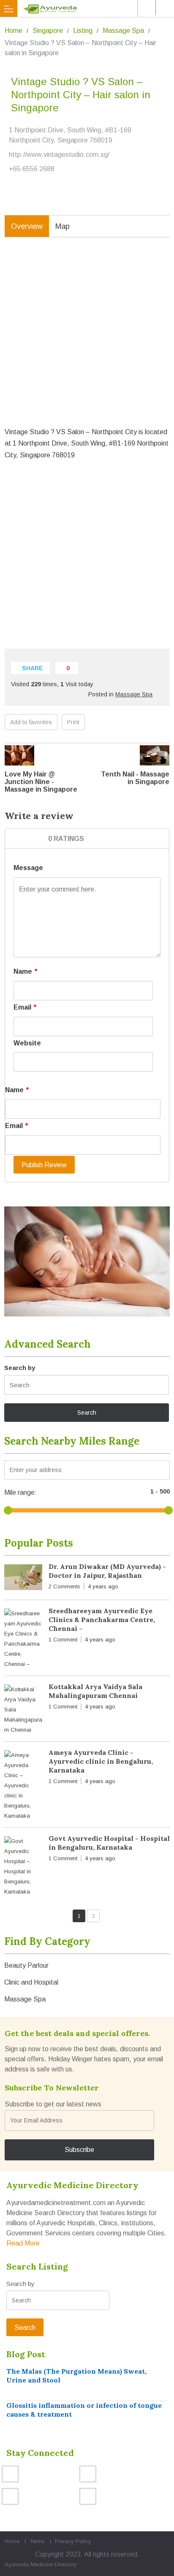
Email (25, 1007)
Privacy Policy (73, 2541)
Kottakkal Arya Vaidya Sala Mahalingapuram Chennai (95, 1691)
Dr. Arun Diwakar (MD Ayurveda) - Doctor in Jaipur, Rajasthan (107, 1571)
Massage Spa (123, 31)
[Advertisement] (87, 338)
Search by (20, 1368)
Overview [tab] (27, 226)
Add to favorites (31, 722)
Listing (83, 31)
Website (27, 1043)
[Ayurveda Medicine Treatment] (88, 8)
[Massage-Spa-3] (87, 1261)
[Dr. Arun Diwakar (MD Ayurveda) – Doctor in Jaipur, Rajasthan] (23, 1579)
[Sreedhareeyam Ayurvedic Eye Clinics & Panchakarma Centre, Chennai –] (23, 1639)
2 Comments (64, 1586)
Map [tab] (63, 226)
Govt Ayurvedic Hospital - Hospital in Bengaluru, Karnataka (109, 1843)
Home (14, 31)
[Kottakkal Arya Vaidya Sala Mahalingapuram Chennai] (23, 1710)
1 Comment (63, 1640)
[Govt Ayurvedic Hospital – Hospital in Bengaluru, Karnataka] (23, 1867)
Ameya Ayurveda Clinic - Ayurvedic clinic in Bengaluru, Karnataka (101, 1761)
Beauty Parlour (26, 1965)
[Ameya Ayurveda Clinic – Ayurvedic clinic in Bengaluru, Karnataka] (23, 1786)
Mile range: (20, 1492)
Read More (23, 2243)
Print (73, 722)
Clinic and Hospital (31, 1982)
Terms (37, 2541)
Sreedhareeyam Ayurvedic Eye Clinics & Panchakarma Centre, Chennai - (102, 1620)
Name (25, 971)
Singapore (48, 31)
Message (28, 868)
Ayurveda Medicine (29, 2564)
